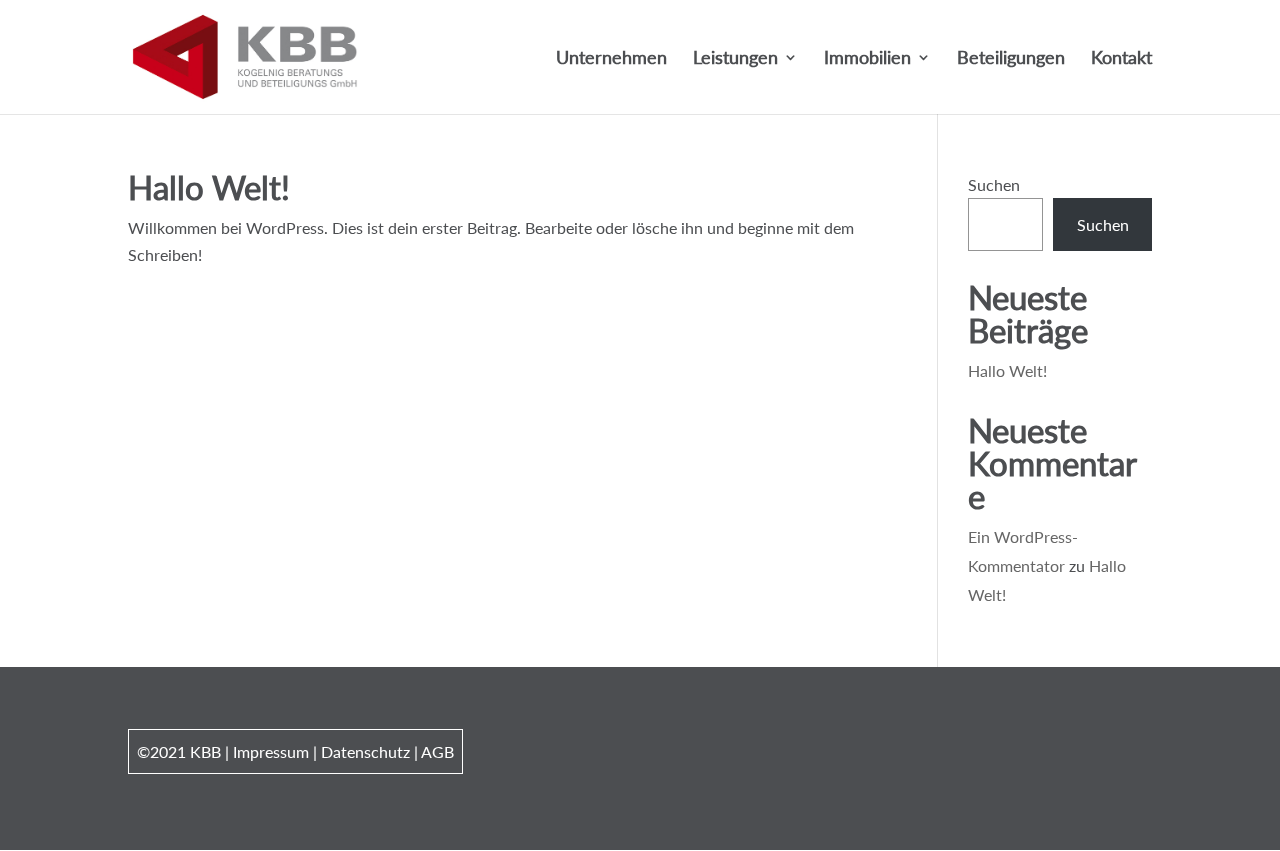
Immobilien (867, 59)
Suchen (994, 184)
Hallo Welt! (209, 187)
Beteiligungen (1011, 59)
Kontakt (1121, 59)
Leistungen (735, 59)
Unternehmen (611, 59)
